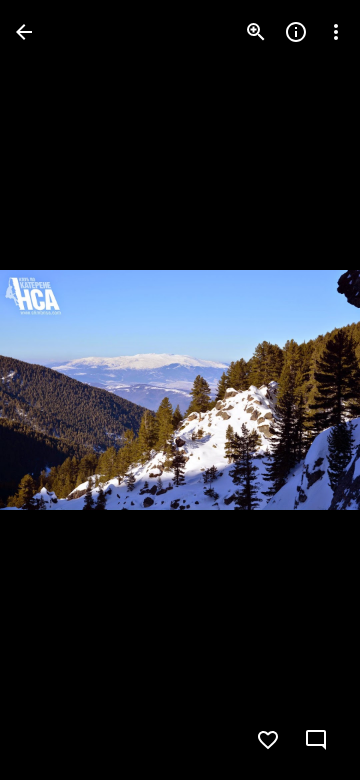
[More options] (336, 32)
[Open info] (296, 32)
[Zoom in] (256, 32)
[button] (56, 390)
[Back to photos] (24, 32)
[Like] (268, 740)
